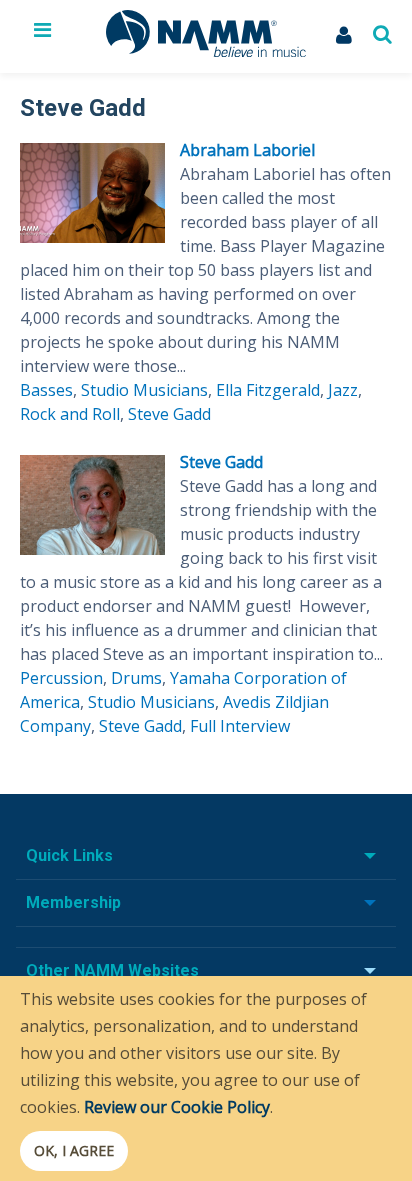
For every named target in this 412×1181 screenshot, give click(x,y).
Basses (46, 390)
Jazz (343, 390)
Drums (136, 678)
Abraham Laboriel (247, 150)
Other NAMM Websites (112, 970)
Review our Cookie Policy (177, 1107)
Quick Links (69, 855)
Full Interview (240, 726)
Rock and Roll (70, 414)
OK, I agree (74, 1150)
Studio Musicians (144, 390)
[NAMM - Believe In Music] (206, 51)
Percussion (61, 678)
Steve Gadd (169, 414)
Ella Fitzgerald (268, 390)
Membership (73, 902)
